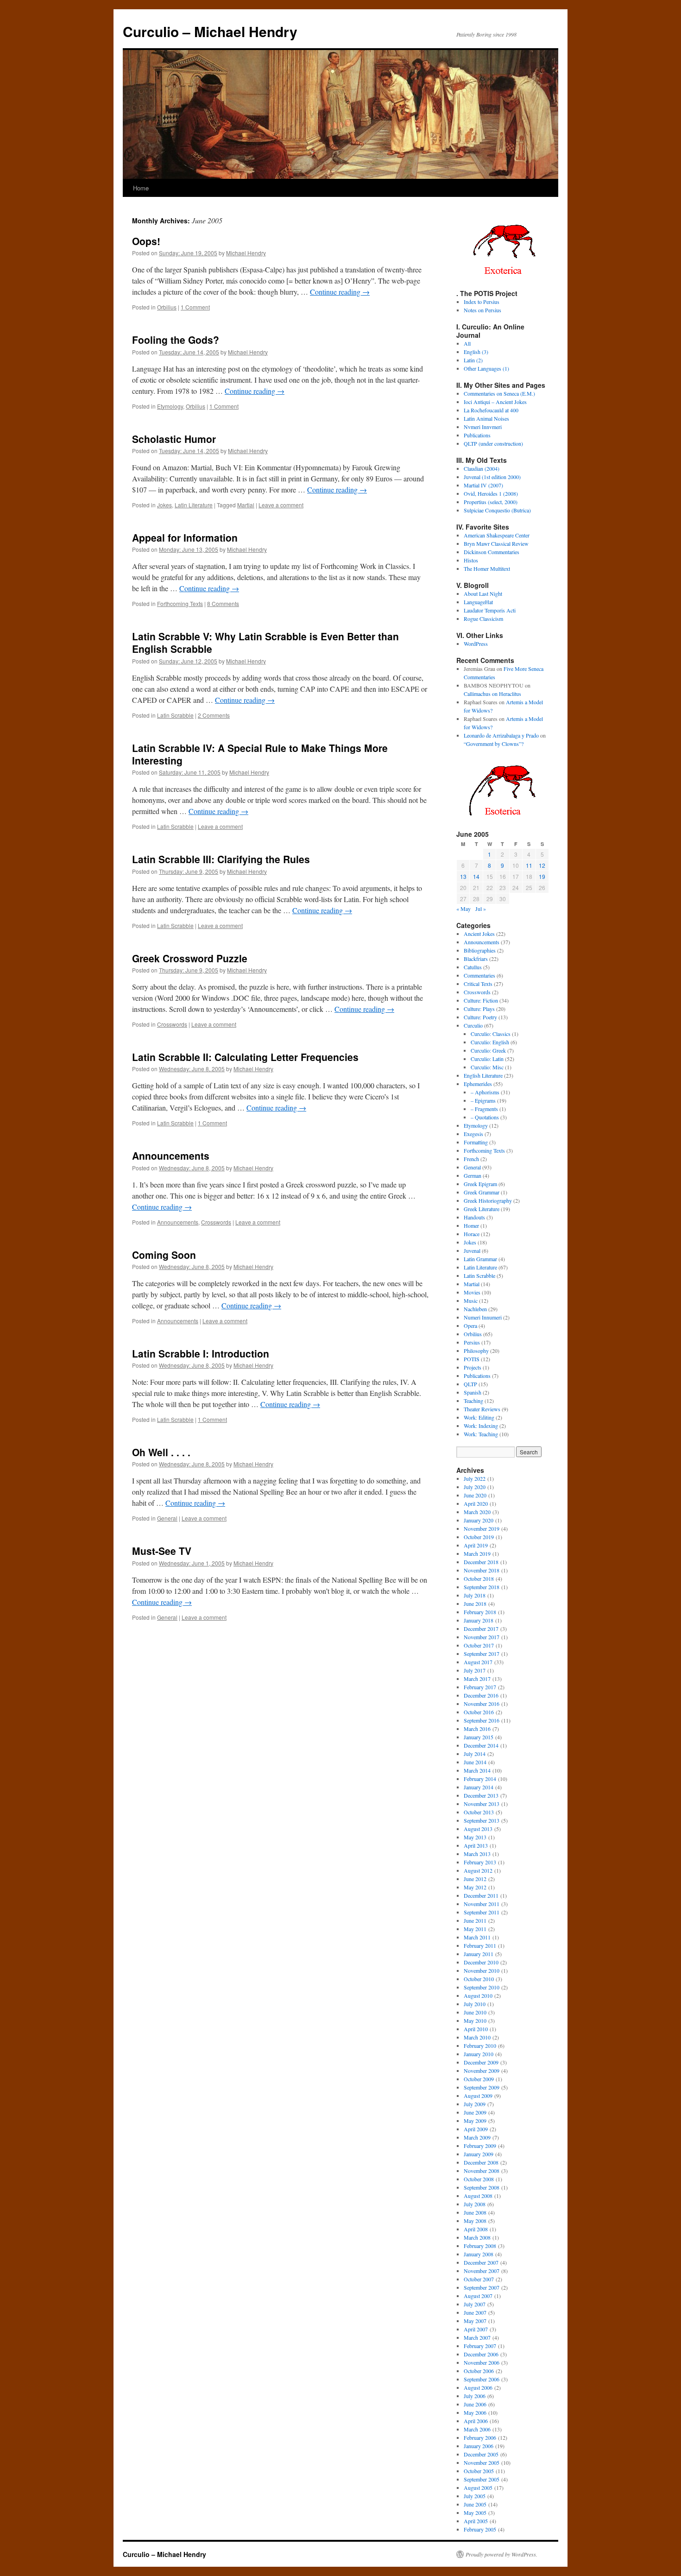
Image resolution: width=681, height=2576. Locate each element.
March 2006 (477, 2429)
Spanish (473, 1392)
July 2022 (475, 1478)
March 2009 (477, 2137)
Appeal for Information (185, 537)
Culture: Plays (479, 1009)
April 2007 (476, 2329)
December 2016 (481, 1695)
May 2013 (475, 1837)
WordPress (476, 644)
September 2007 (482, 2287)
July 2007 (475, 2304)
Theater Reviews (482, 1409)
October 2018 (479, 1578)
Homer (471, 1225)
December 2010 (481, 1962)
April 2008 (476, 2229)
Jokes (164, 505)
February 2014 (480, 1779)
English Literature (483, 1075)
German (473, 1175)
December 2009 (481, 2062)
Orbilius (167, 307)
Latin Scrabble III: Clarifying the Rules (221, 859)
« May (463, 909)
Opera (470, 1326)
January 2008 (479, 2254)
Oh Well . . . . (161, 1452)
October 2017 (479, 1645)
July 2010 (475, 2004)
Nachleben (475, 1309)
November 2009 (482, 2071)
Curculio (473, 1025)
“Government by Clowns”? (494, 744)
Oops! (146, 241)
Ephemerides (478, 1084)
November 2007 (482, 2271)
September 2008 (482, 2187)
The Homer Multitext (487, 568)
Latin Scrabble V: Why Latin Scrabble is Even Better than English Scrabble (265, 642)
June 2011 (475, 1920)
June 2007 (475, 2312)
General (167, 1518)
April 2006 (476, 2421)
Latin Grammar (480, 1259)
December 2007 (481, 2262)
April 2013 (476, 1845)
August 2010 (478, 1995)
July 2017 (475, 1670)
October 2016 (479, 1712)
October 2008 (479, 2179)
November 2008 (482, 2171)
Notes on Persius (482, 310)
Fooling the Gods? (176, 340)
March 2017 (477, 1679)
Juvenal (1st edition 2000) (492, 477)
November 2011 (482, 1904)
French (471, 1159)
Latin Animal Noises (486, 418)
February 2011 (480, 1945)
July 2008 (475, 2204)
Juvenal (472, 1250)
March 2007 (477, 2337)
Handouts (474, 1217)
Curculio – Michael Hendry (210, 31)
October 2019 (479, 1537)
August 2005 (478, 2488)
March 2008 (477, 2237)
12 (542, 865)
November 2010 (482, 1970)
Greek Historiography (488, 1200)
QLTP (470, 1384)
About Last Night (483, 593)
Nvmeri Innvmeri (483, 427)
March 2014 (477, 1770)
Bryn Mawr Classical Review (496, 543)
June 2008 (475, 2212)
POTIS (472, 1359)
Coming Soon (164, 1255)
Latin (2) (473, 360)
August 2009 (478, 2096)
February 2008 (480, 2246)
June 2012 (475, 1879)
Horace (472, 1234)
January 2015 (479, 1737)
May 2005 (475, 2513)
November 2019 (482, 1528)
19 (542, 876)
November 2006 (482, 2362)
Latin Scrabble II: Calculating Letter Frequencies (245, 1057)
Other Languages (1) (486, 368)
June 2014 (475, 1762)
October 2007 (479, 2279)
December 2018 (481, 1562)
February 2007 (480, 2346)
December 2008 (481, 2162)
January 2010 (479, 2054)
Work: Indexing (481, 1426)
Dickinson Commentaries (492, 552)
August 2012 (478, 1870)
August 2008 (478, 2196)
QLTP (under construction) (493, 443)
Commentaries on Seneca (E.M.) (499, 393)
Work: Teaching (481, 1434)
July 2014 (475, 1754)
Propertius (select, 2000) (491, 502)
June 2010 (475, 2012)
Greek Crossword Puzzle (190, 958)
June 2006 (475, 2404)
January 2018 (479, 1620)
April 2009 (476, 2129)
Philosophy (476, 1351)
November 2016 (482, 1704)
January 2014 (479, 1787)
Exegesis (473, 1134)
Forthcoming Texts (180, 603)
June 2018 (475, 1604)
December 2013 (481, 1795)
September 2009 (482, 2087)
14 (476, 876)
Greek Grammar (482, 1192)
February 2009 (480, 2146)
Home (141, 188)
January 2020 (479, 1520)
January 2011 (479, 1954)
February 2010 (480, 2046)
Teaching (473, 1401)
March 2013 (477, 1854)
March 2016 (477, 1729)
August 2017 (478, 1662)
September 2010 (482, 1987)
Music (471, 1301)
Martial (246, 505)
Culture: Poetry (480, 1017)
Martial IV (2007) (483, 485)
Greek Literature (482, 1209)
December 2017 (481, 1629)
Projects (473, 1367)
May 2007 (475, 2321)
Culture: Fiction (481, 1000)
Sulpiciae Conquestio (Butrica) (497, 510)
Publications (477, 435)
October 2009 (479, 2079)
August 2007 (478, 2296)
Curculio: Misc (487, 1067)
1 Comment (195, 307)
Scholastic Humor (174, 439)
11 (529, 865)
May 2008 (475, 2221)
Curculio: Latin (487, 1059)
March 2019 (477, 1553)
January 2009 (479, 2154)
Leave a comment (281, 505)
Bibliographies (480, 950)
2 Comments (214, 715)
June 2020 (475, 1495)
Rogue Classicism (483, 619)
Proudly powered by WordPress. (501, 2554)
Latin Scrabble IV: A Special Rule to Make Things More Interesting (260, 754)
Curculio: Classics (491, 1034)
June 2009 (475, 2112)
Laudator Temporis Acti (490, 610)
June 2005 (475, 2504)
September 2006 (482, 2379)
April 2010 (476, 2029)
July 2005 (475, 2496)
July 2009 (475, 2104)
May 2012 (475, 1887)
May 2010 (475, 2020)
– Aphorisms (485, 1092)
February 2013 (480, 1862)
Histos (471, 560)
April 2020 (476, 1503)
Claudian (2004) (482, 468)
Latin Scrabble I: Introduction (201, 1353)
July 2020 (475, 1487)
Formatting (476, 1142)
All (467, 343)
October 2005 (479, 2471)
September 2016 (482, 1720)
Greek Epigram (480, 1184)
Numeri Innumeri (483, 1317)
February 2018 (480, 1612)
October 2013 (479, 1812)
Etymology (170, 406)
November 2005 (482, 2462)
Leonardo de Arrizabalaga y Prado (501, 735)
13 (463, 876)
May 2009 (475, 2121)
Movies (472, 1292)
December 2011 (481, 1895)
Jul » (481, 909)
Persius (472, 1342)
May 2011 (475, 1929)
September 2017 (482, 1654)
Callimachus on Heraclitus (492, 694)
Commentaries (479, 975)
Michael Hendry (246, 253)
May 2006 (475, 2412)
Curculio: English (490, 1042)
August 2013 (478, 1829)
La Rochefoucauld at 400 (491, 410)
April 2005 (476, 2521)
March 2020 (477, 1512)
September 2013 (482, 1820)
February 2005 (480, 2529)
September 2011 (482, 1912)
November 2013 (482, 1804)
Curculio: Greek (488, 1050)
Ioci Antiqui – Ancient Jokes (495, 402)
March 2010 (477, 2037)
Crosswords (172, 1024)
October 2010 (479, 1979)
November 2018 (482, 1570)
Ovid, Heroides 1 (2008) (491, 493)
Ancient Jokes (479, 934)
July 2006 (475, 2396)
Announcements (171, 1155)
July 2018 (475, 1595)
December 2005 (481, 2454)
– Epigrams (483, 1100)
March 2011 (477, 1937)
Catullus (473, 967)
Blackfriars (476, 959)
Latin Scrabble (175, 715)
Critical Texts (478, 984)
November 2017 (482, 1637)
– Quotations (485, 1117)
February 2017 (480, 1687)
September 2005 (482, 2479)
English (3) (476, 352)
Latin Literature (194, 505)
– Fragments (484, 1109)
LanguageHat (478, 602)
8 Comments (223, 603)
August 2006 (478, 2387)
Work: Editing (479, 1417)
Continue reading (340, 292)
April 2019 (476, 1545)
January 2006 (479, 2446)
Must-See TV (162, 1551)
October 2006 (479, 2371)
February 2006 (480, 2437)
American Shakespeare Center (497, 535)
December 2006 (481, 2354)
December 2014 (481, 1745)
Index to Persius (482, 302)
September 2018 (482, 1587)
